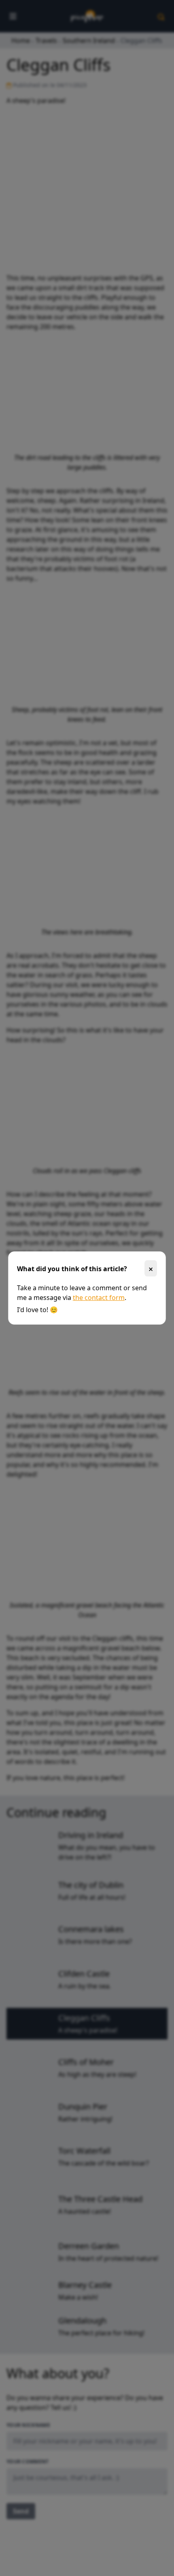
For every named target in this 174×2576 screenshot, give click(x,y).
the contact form (99, 1298)
